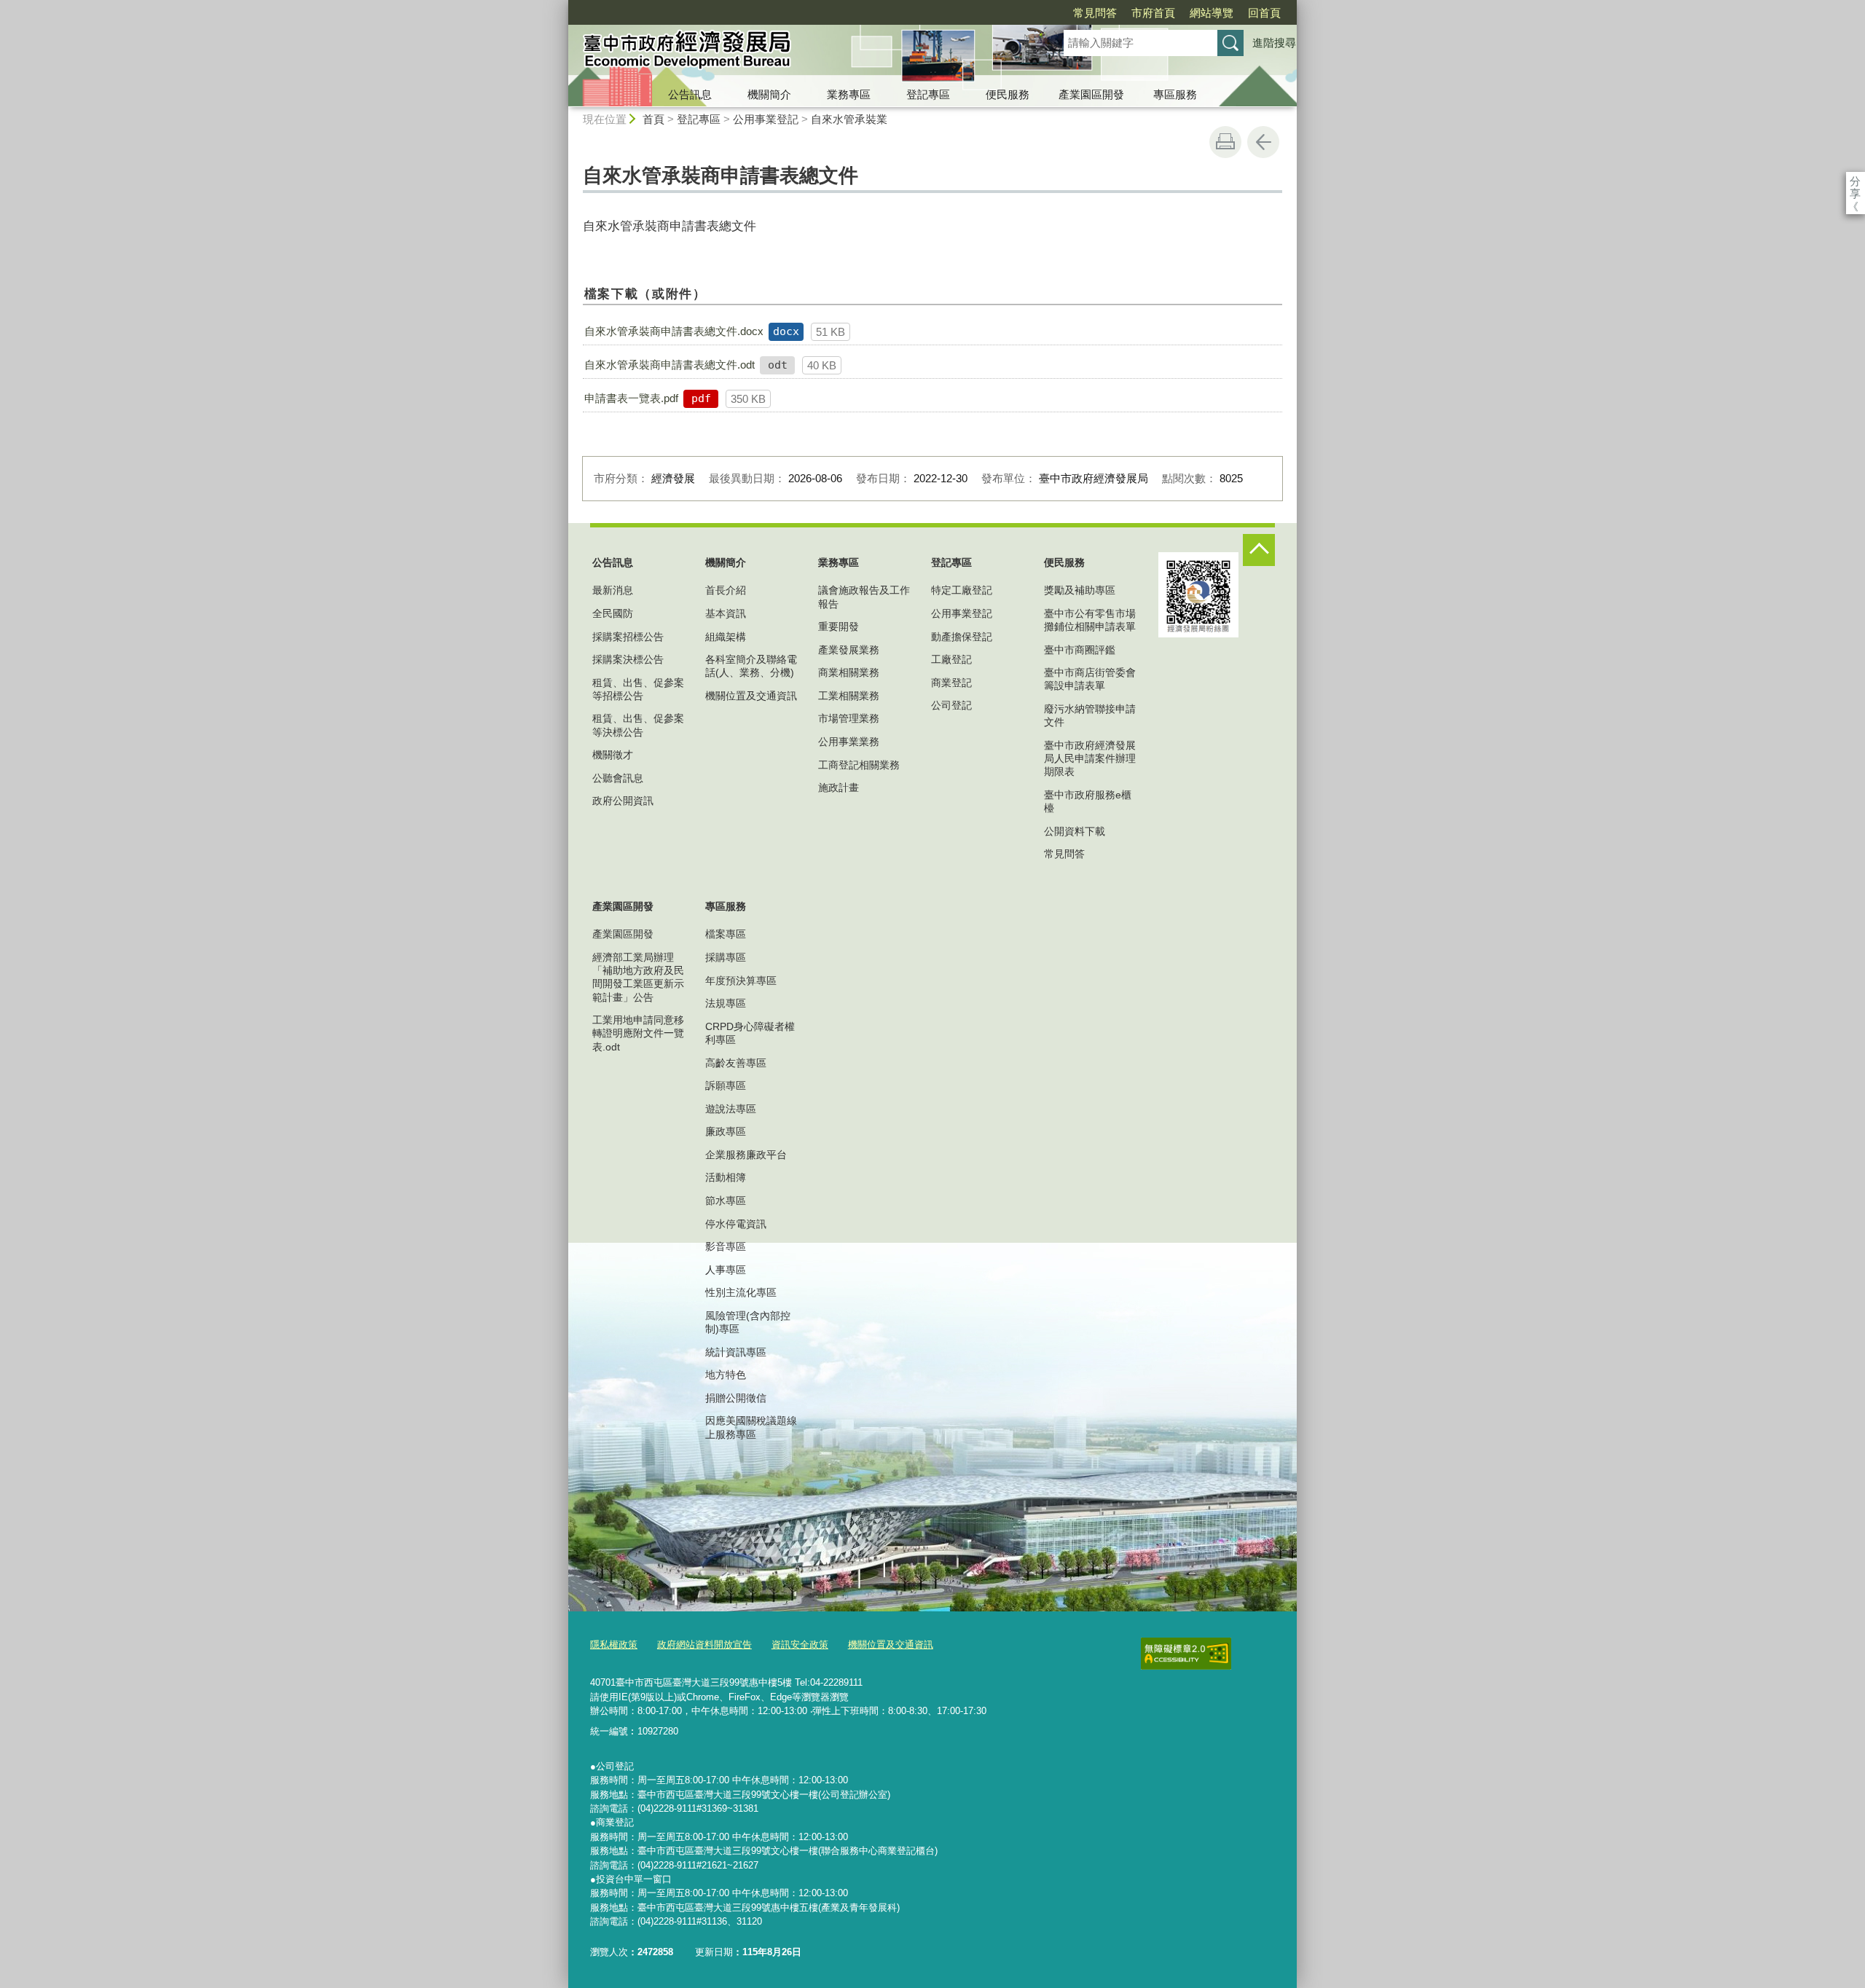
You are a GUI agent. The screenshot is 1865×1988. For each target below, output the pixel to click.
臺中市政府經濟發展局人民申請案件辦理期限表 (1090, 758)
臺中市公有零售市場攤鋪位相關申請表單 (1090, 620)
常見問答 (1095, 13)
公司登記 (951, 705)
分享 (1855, 181)
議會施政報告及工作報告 (864, 597)
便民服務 (1008, 94)
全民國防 (613, 613)
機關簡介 (769, 94)
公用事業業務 (849, 742)
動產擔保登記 (962, 637)
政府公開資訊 (623, 801)
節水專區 (726, 1201)
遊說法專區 (731, 1109)
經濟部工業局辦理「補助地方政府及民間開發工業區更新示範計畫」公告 (638, 977)
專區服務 (1175, 94)
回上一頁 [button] (1263, 142)
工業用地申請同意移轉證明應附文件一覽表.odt (638, 1033)
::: (562, 6)
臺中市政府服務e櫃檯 (1088, 801)
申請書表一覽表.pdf (631, 398)
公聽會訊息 (618, 778)
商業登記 (951, 683)
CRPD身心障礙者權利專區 (750, 1033)
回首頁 (1264, 13)
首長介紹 (726, 590)
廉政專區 (726, 1131)
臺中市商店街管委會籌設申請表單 (1090, 679)
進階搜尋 (1274, 43)
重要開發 (839, 626)
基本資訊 (726, 613)
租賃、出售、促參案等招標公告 (638, 689)
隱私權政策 (614, 1645)
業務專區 (849, 94)
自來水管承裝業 (849, 119)
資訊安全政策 (800, 1645)
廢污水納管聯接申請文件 (1090, 715)
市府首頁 (1153, 13)
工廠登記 (951, 659)
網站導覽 (1212, 13)
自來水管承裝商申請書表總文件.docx (674, 331)
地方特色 (726, 1375)
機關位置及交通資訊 (751, 696)
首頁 (653, 119)
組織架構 (726, 637)
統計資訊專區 (736, 1352)
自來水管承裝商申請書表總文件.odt (670, 365)
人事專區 (726, 1270)
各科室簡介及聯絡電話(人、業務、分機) (751, 666)
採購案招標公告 (628, 637)
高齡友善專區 (736, 1063)
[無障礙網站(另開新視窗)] (1186, 1654)
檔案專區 (726, 934)
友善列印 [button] (1225, 142)
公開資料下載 (1075, 831)
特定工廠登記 (962, 590)
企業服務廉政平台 (746, 1155)
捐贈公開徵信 (736, 1398)
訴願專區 (726, 1085)
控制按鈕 (1259, 550)
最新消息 (613, 590)
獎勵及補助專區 (1080, 590)
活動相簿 (726, 1177)
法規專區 (726, 1003)
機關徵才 (613, 755)
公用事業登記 (766, 119)
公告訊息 (690, 94)
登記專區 (928, 94)
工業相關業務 (849, 696)
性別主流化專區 (741, 1292)
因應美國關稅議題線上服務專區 (751, 1427)
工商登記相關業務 (859, 765)
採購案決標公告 (628, 659)
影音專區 (726, 1246)
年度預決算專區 (741, 981)
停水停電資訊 (736, 1224)
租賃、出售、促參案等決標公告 (638, 725)
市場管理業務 (849, 718)
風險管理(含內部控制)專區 (748, 1322)
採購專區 (726, 957)
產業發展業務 (849, 650)
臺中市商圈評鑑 (1080, 650)
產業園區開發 (1091, 94)
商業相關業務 (849, 672)
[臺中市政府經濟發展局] (798, 53)
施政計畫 (839, 787)
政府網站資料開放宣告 (704, 1645)
